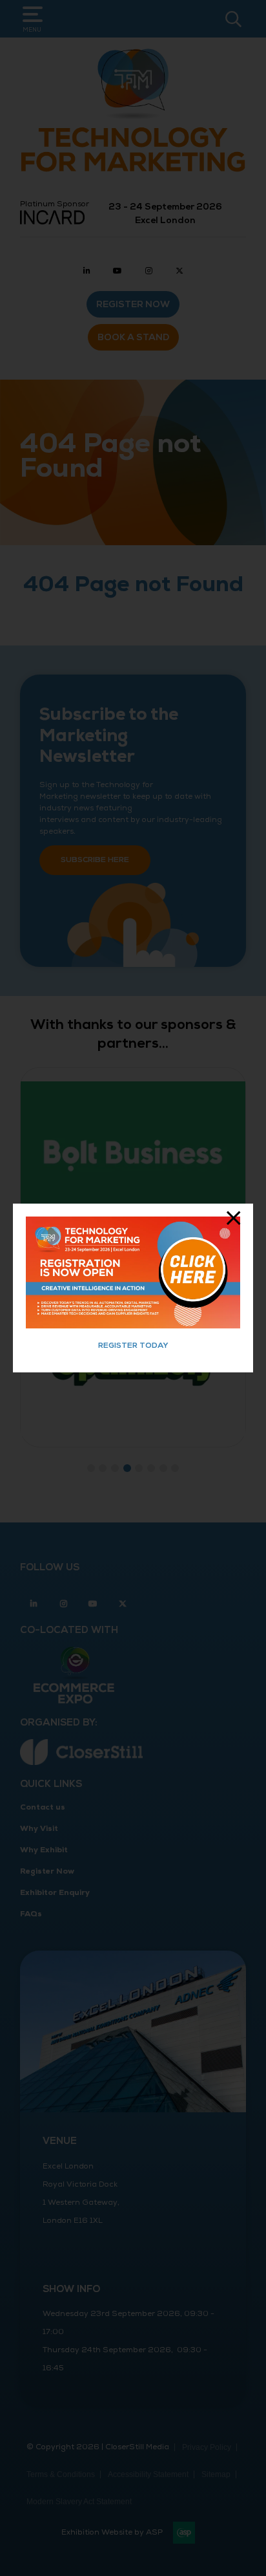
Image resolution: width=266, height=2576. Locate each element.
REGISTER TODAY (133, 1346)
